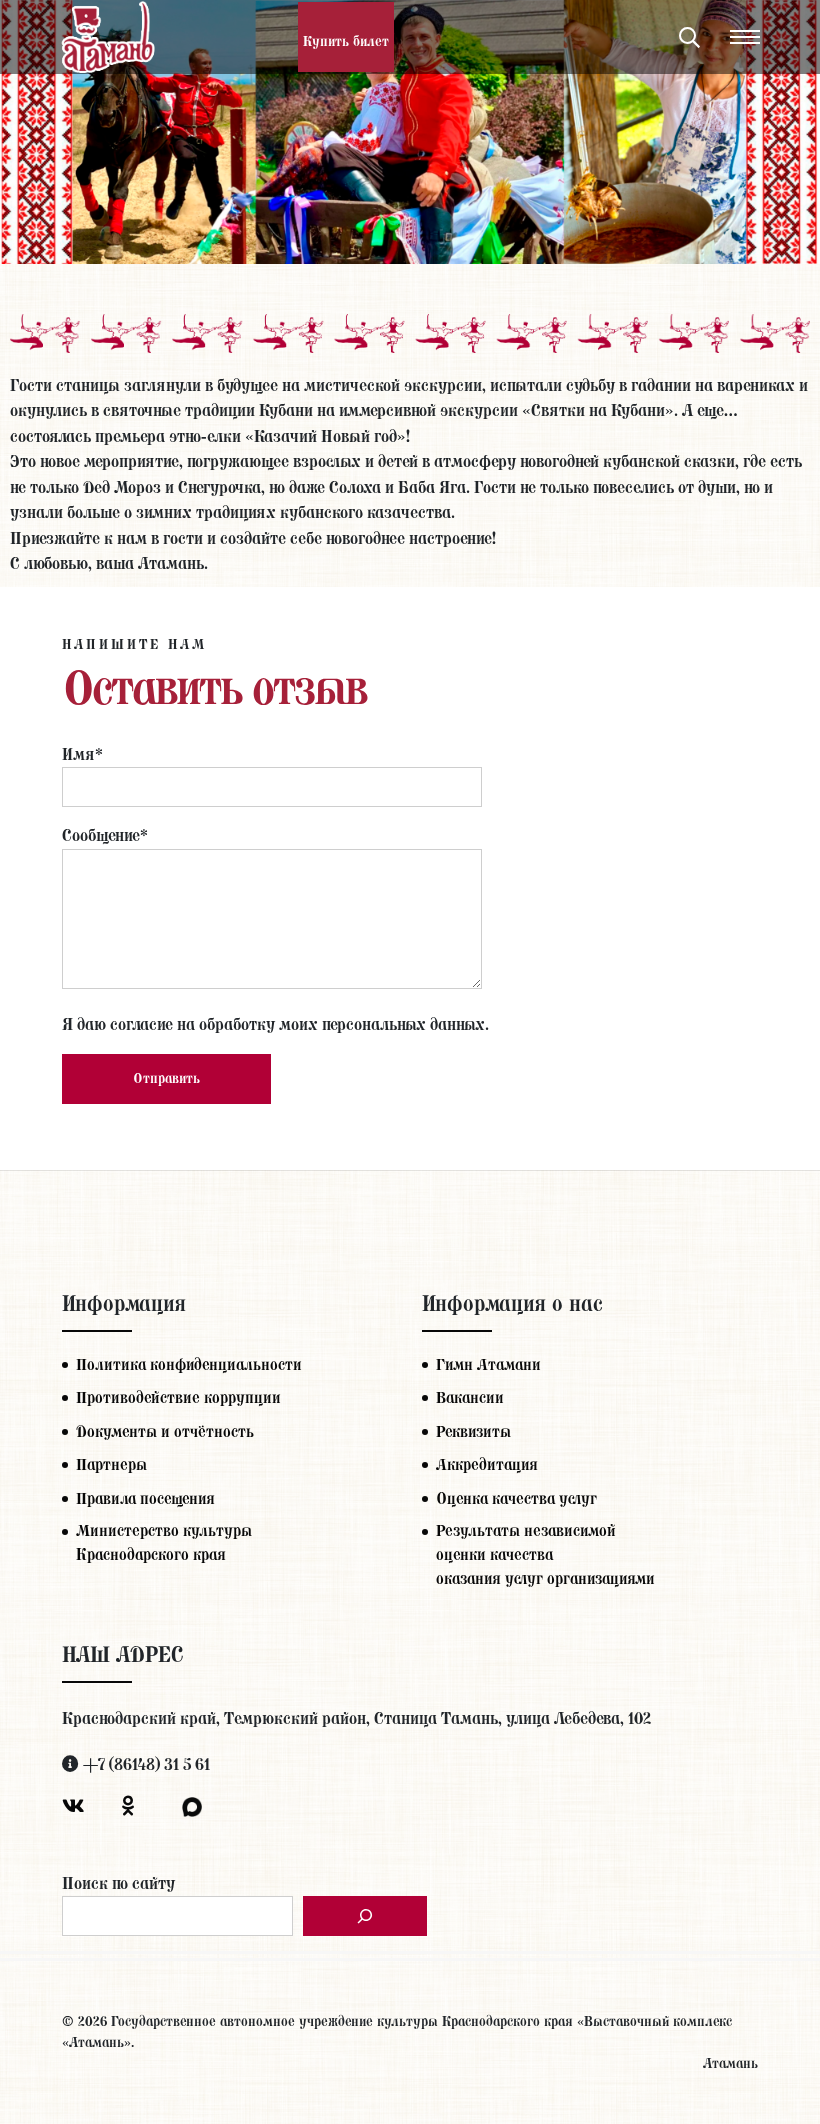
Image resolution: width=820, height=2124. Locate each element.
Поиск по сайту (118, 1883)
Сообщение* (105, 835)
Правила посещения (145, 1498)
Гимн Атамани (488, 1364)
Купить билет (346, 41)
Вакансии (470, 1397)
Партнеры (111, 1464)
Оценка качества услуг (516, 1498)
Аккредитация (487, 1464)
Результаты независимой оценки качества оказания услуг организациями (545, 1554)
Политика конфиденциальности (189, 1364)
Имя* (82, 754)
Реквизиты (473, 1431)
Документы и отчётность (165, 1431)
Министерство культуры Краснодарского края (164, 1542)
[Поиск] (365, 1916)
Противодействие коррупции (178, 1397)
